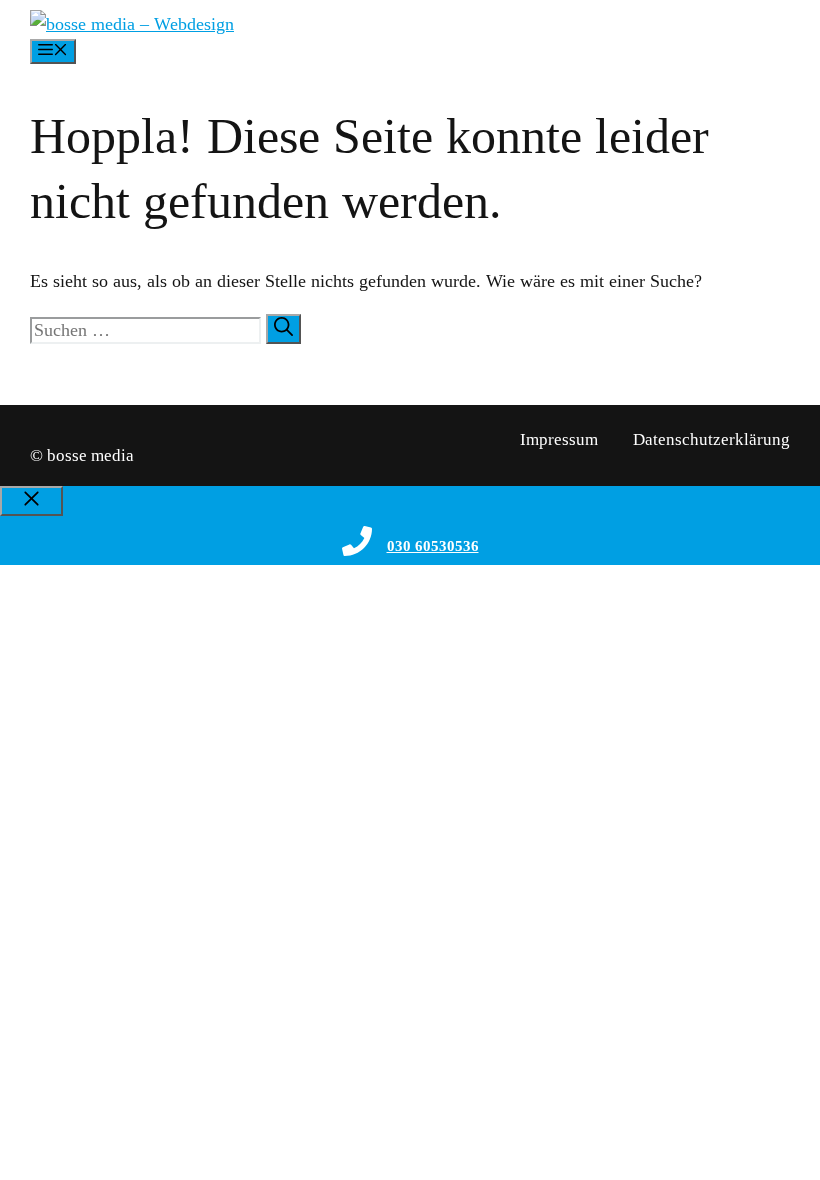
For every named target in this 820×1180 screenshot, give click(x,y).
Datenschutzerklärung (711, 439)
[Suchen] (283, 329)
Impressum (559, 439)
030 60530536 (433, 546)
